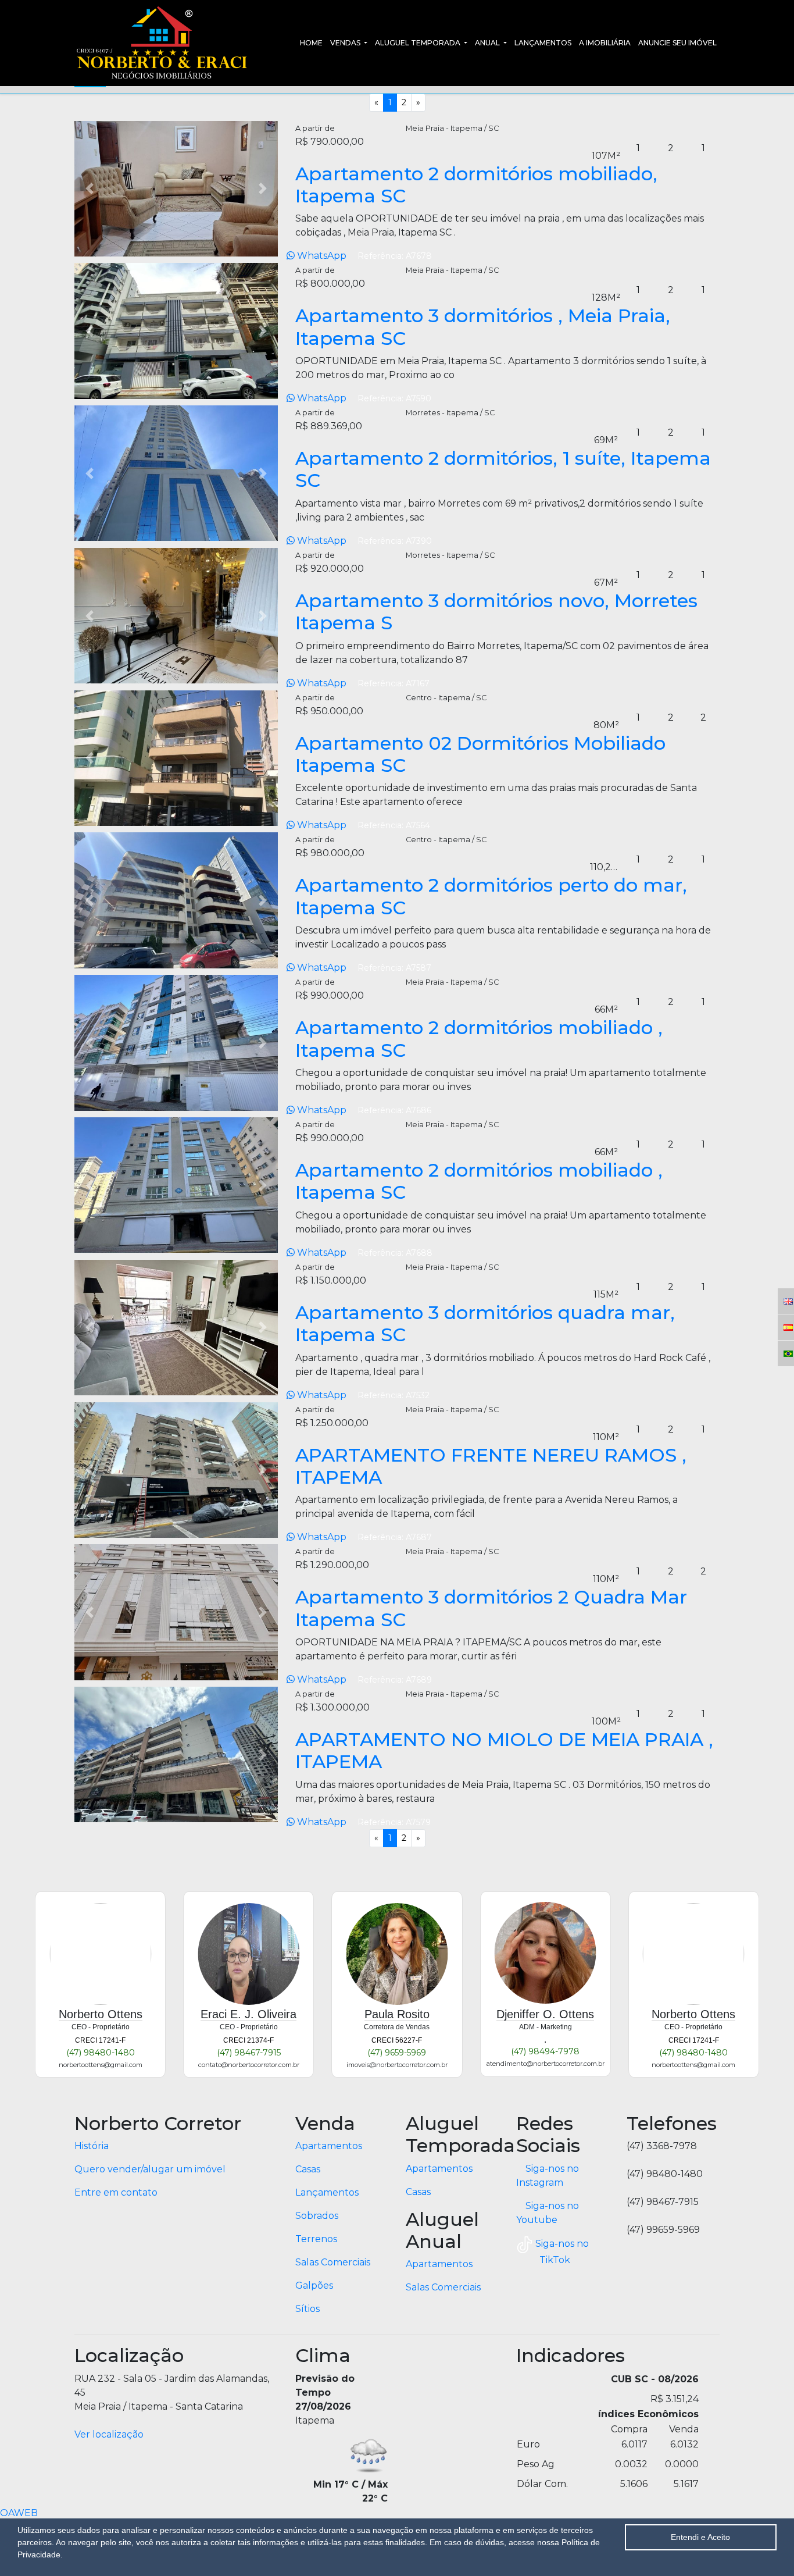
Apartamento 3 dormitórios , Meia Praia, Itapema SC (483, 327)
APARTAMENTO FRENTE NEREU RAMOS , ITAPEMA (491, 1466)
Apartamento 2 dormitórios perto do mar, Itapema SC (491, 896)
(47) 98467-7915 (249, 2053)
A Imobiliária (605, 43)
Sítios (307, 2309)
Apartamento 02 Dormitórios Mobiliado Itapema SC (480, 754)
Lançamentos (543, 43)
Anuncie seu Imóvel (677, 43)
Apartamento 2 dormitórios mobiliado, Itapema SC (476, 185)
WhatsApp (322, 256)
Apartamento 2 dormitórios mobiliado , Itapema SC (479, 1038)
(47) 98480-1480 (101, 2053)
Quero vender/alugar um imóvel (150, 2169)
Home (311, 43)
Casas (308, 2169)
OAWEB (19, 2513)
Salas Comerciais (333, 2262)
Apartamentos (329, 2146)
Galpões (314, 2285)
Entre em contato (116, 2192)
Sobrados (317, 2216)
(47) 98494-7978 (545, 2051)
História (92, 2146)
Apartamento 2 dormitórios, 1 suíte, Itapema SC (503, 469)
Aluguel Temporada (419, 43)
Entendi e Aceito (700, 2537)
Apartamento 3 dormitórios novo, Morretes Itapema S (496, 612)
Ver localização (109, 2434)
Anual (488, 43)
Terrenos (316, 2239)
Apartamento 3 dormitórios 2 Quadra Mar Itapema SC (491, 1608)
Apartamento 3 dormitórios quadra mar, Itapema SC (485, 1323)
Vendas (346, 43)
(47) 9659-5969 (397, 2053)
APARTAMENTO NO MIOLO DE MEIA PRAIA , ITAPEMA (504, 1750)
